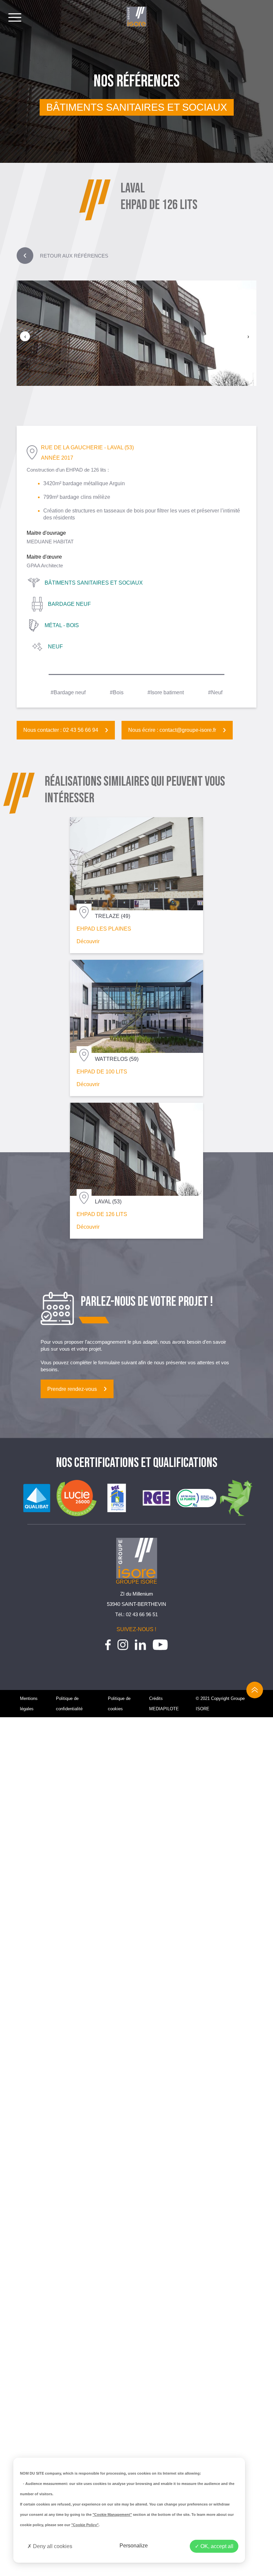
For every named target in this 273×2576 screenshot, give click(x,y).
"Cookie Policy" (85, 2525)
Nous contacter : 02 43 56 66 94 (61, 730)
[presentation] (25, 336)
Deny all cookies (52, 2546)
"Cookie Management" (112, 2515)
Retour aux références (66, 256)
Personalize (134, 2546)
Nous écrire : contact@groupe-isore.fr (172, 730)
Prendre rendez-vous (72, 1389)
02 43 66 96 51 (142, 1614)
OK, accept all (216, 2546)
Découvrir (88, 941)
